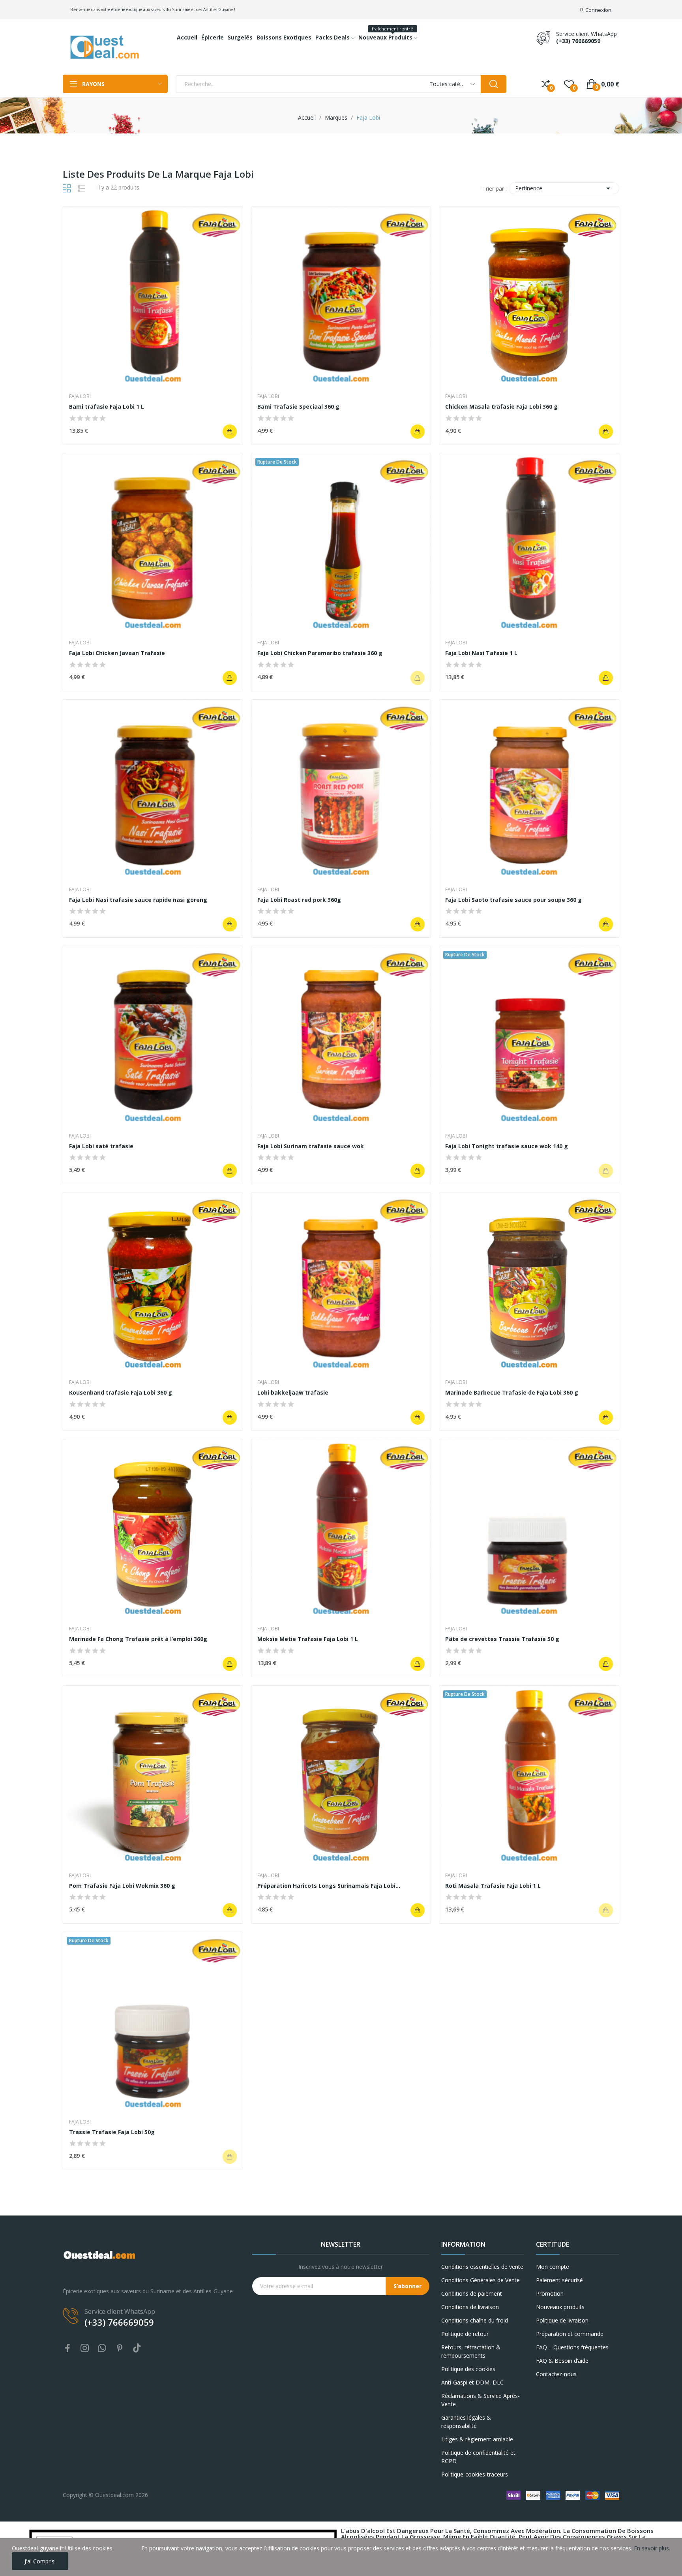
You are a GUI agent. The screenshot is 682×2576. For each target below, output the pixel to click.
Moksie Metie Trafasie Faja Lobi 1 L (308, 1639)
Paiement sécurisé (559, 2280)
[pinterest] (120, 2348)
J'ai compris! (40, 2561)
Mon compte (553, 2267)
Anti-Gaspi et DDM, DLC (472, 2382)
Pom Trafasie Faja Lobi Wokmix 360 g (122, 1886)
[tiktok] (137, 2348)
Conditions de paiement (472, 2293)
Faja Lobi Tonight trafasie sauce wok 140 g (507, 1146)
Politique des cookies (468, 2369)
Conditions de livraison (470, 2307)
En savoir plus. (652, 2548)
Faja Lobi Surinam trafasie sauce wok (311, 1146)
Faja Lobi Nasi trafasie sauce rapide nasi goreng (138, 900)
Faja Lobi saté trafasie (101, 1146)
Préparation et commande (570, 2334)
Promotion (550, 2293)
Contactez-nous (556, 2374)
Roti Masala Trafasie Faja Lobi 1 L (493, 1886)
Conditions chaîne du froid (475, 2320)
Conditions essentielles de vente (482, 2267)
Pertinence (564, 188)
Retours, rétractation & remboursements (471, 2351)
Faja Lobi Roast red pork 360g (299, 900)
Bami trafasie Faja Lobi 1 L (107, 406)
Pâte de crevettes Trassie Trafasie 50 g (502, 1639)
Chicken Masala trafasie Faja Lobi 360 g (501, 406)
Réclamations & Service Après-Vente (481, 2400)
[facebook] (67, 2348)
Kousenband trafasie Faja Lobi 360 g (121, 1392)
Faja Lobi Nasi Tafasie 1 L (481, 653)
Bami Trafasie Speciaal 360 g (298, 406)
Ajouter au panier (230, 432)
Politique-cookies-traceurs (475, 2474)
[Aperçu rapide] (153, 297)
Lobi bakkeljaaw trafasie (293, 1392)
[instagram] (85, 2348)
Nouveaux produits (560, 2307)
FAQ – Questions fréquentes (572, 2347)
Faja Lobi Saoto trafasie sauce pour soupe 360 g (513, 900)
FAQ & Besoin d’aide (562, 2361)
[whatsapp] (102, 2348)
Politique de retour (465, 2334)
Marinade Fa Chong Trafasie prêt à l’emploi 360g (138, 1639)
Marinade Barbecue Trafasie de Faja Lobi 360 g (512, 1392)
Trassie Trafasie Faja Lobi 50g (112, 2132)
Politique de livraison (562, 2320)
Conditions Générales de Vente (481, 2280)
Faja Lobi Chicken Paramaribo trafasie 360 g (320, 653)
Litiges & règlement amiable (477, 2439)
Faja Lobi (80, 396)
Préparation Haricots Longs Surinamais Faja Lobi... (329, 1886)
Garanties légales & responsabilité (466, 2422)
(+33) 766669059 (578, 41)
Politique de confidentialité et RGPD (478, 2457)
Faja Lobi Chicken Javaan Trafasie (117, 653)
